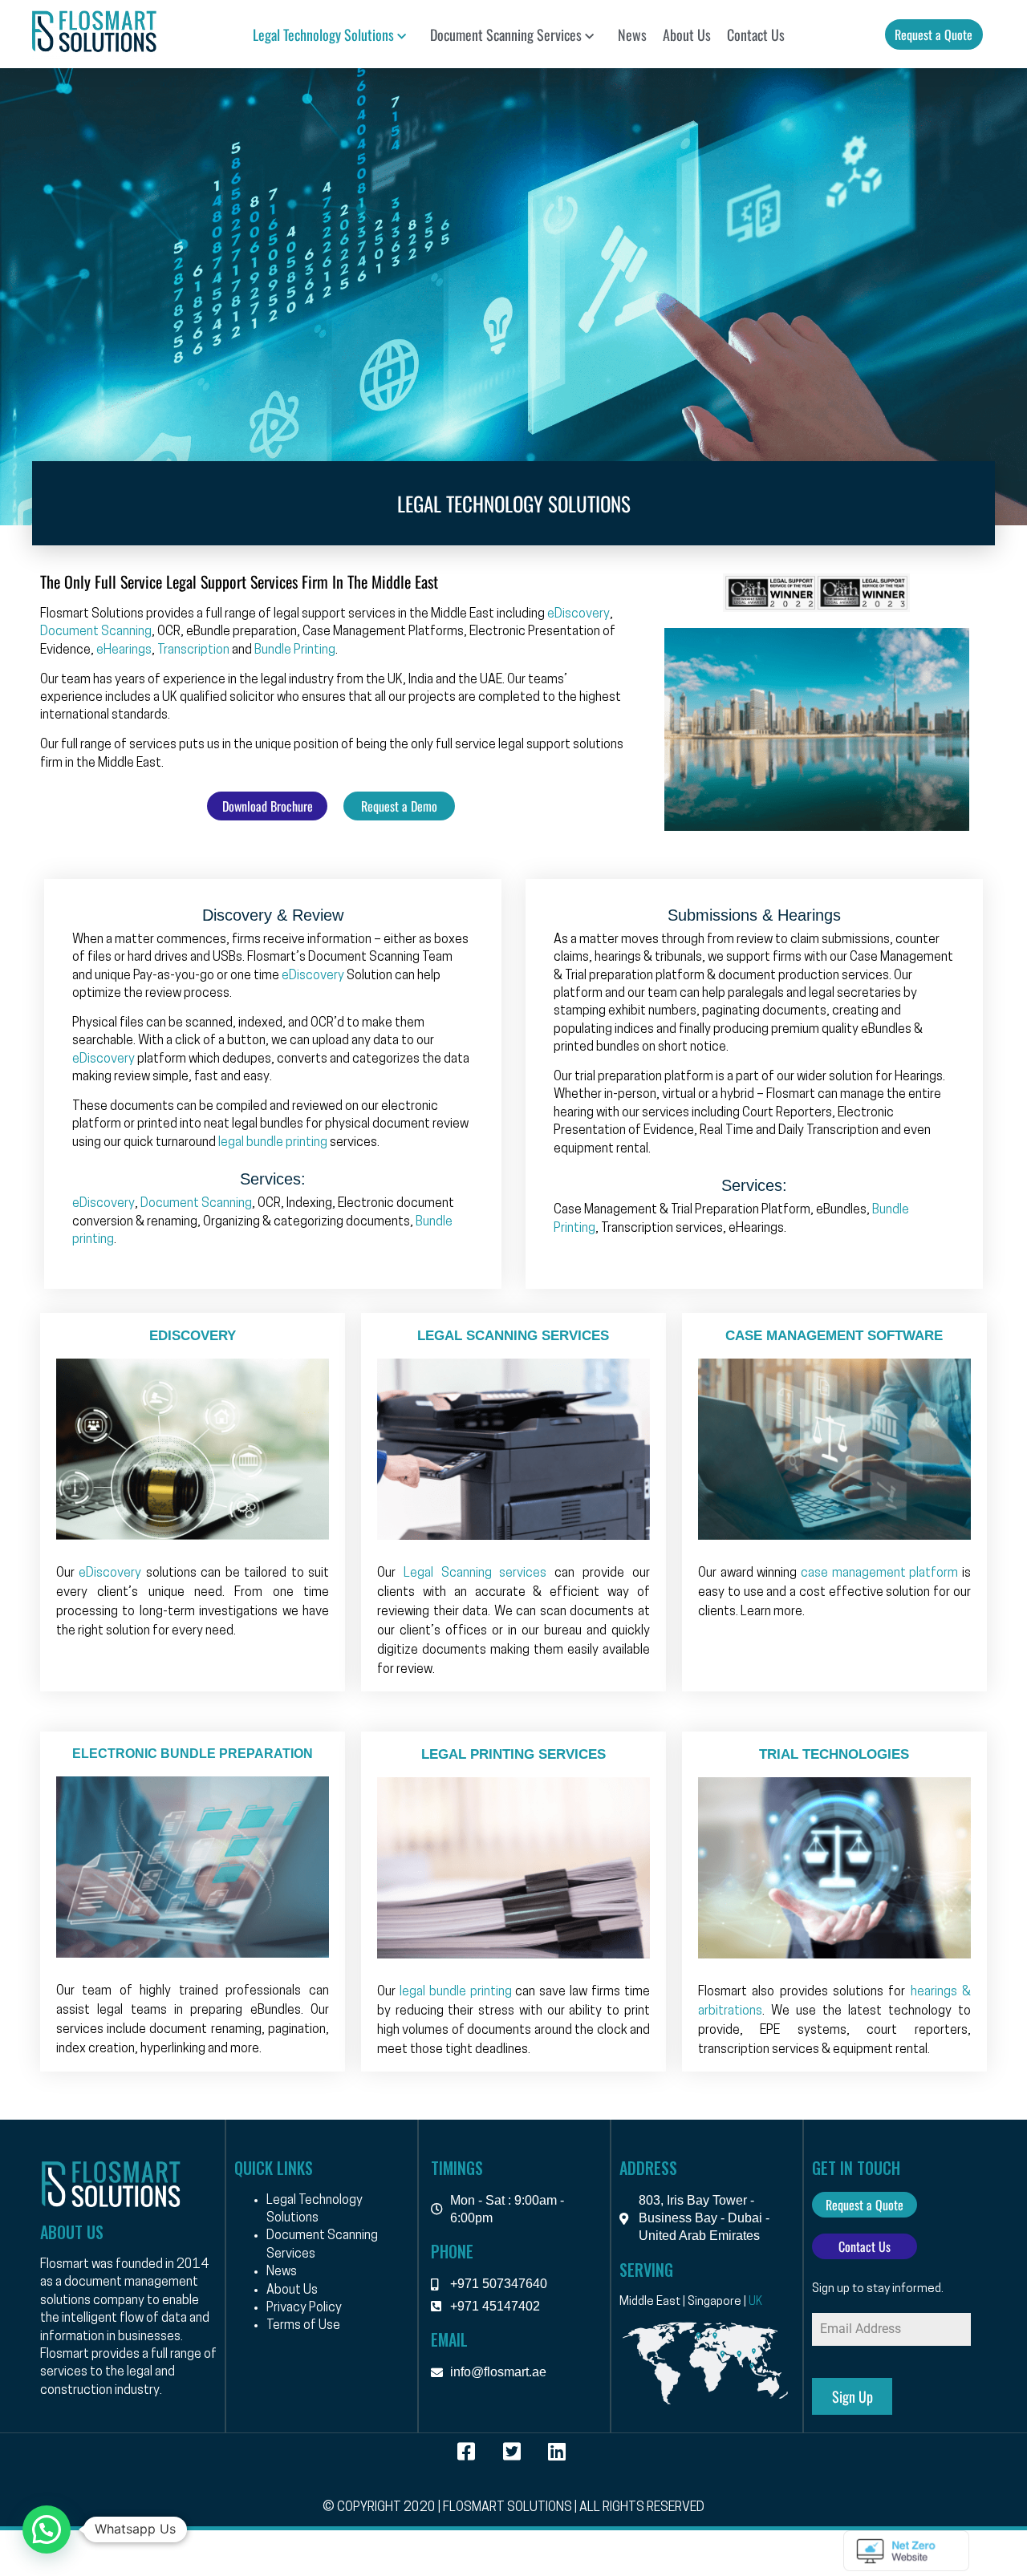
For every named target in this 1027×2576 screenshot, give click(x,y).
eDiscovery (578, 614)
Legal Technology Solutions (323, 34)
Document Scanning (96, 632)
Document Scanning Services (506, 34)
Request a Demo (399, 806)
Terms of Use (303, 2326)
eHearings (124, 650)
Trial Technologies (834, 1754)
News (632, 34)
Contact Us (756, 34)
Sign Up (852, 2396)
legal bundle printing (273, 1143)
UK (755, 2302)
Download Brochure (268, 806)
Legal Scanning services (475, 1574)
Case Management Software (834, 1336)
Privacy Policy (304, 2308)
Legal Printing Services (513, 1754)
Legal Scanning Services (513, 1336)
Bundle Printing (295, 650)
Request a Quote (934, 34)
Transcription (193, 650)
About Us (687, 34)
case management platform (879, 1574)
